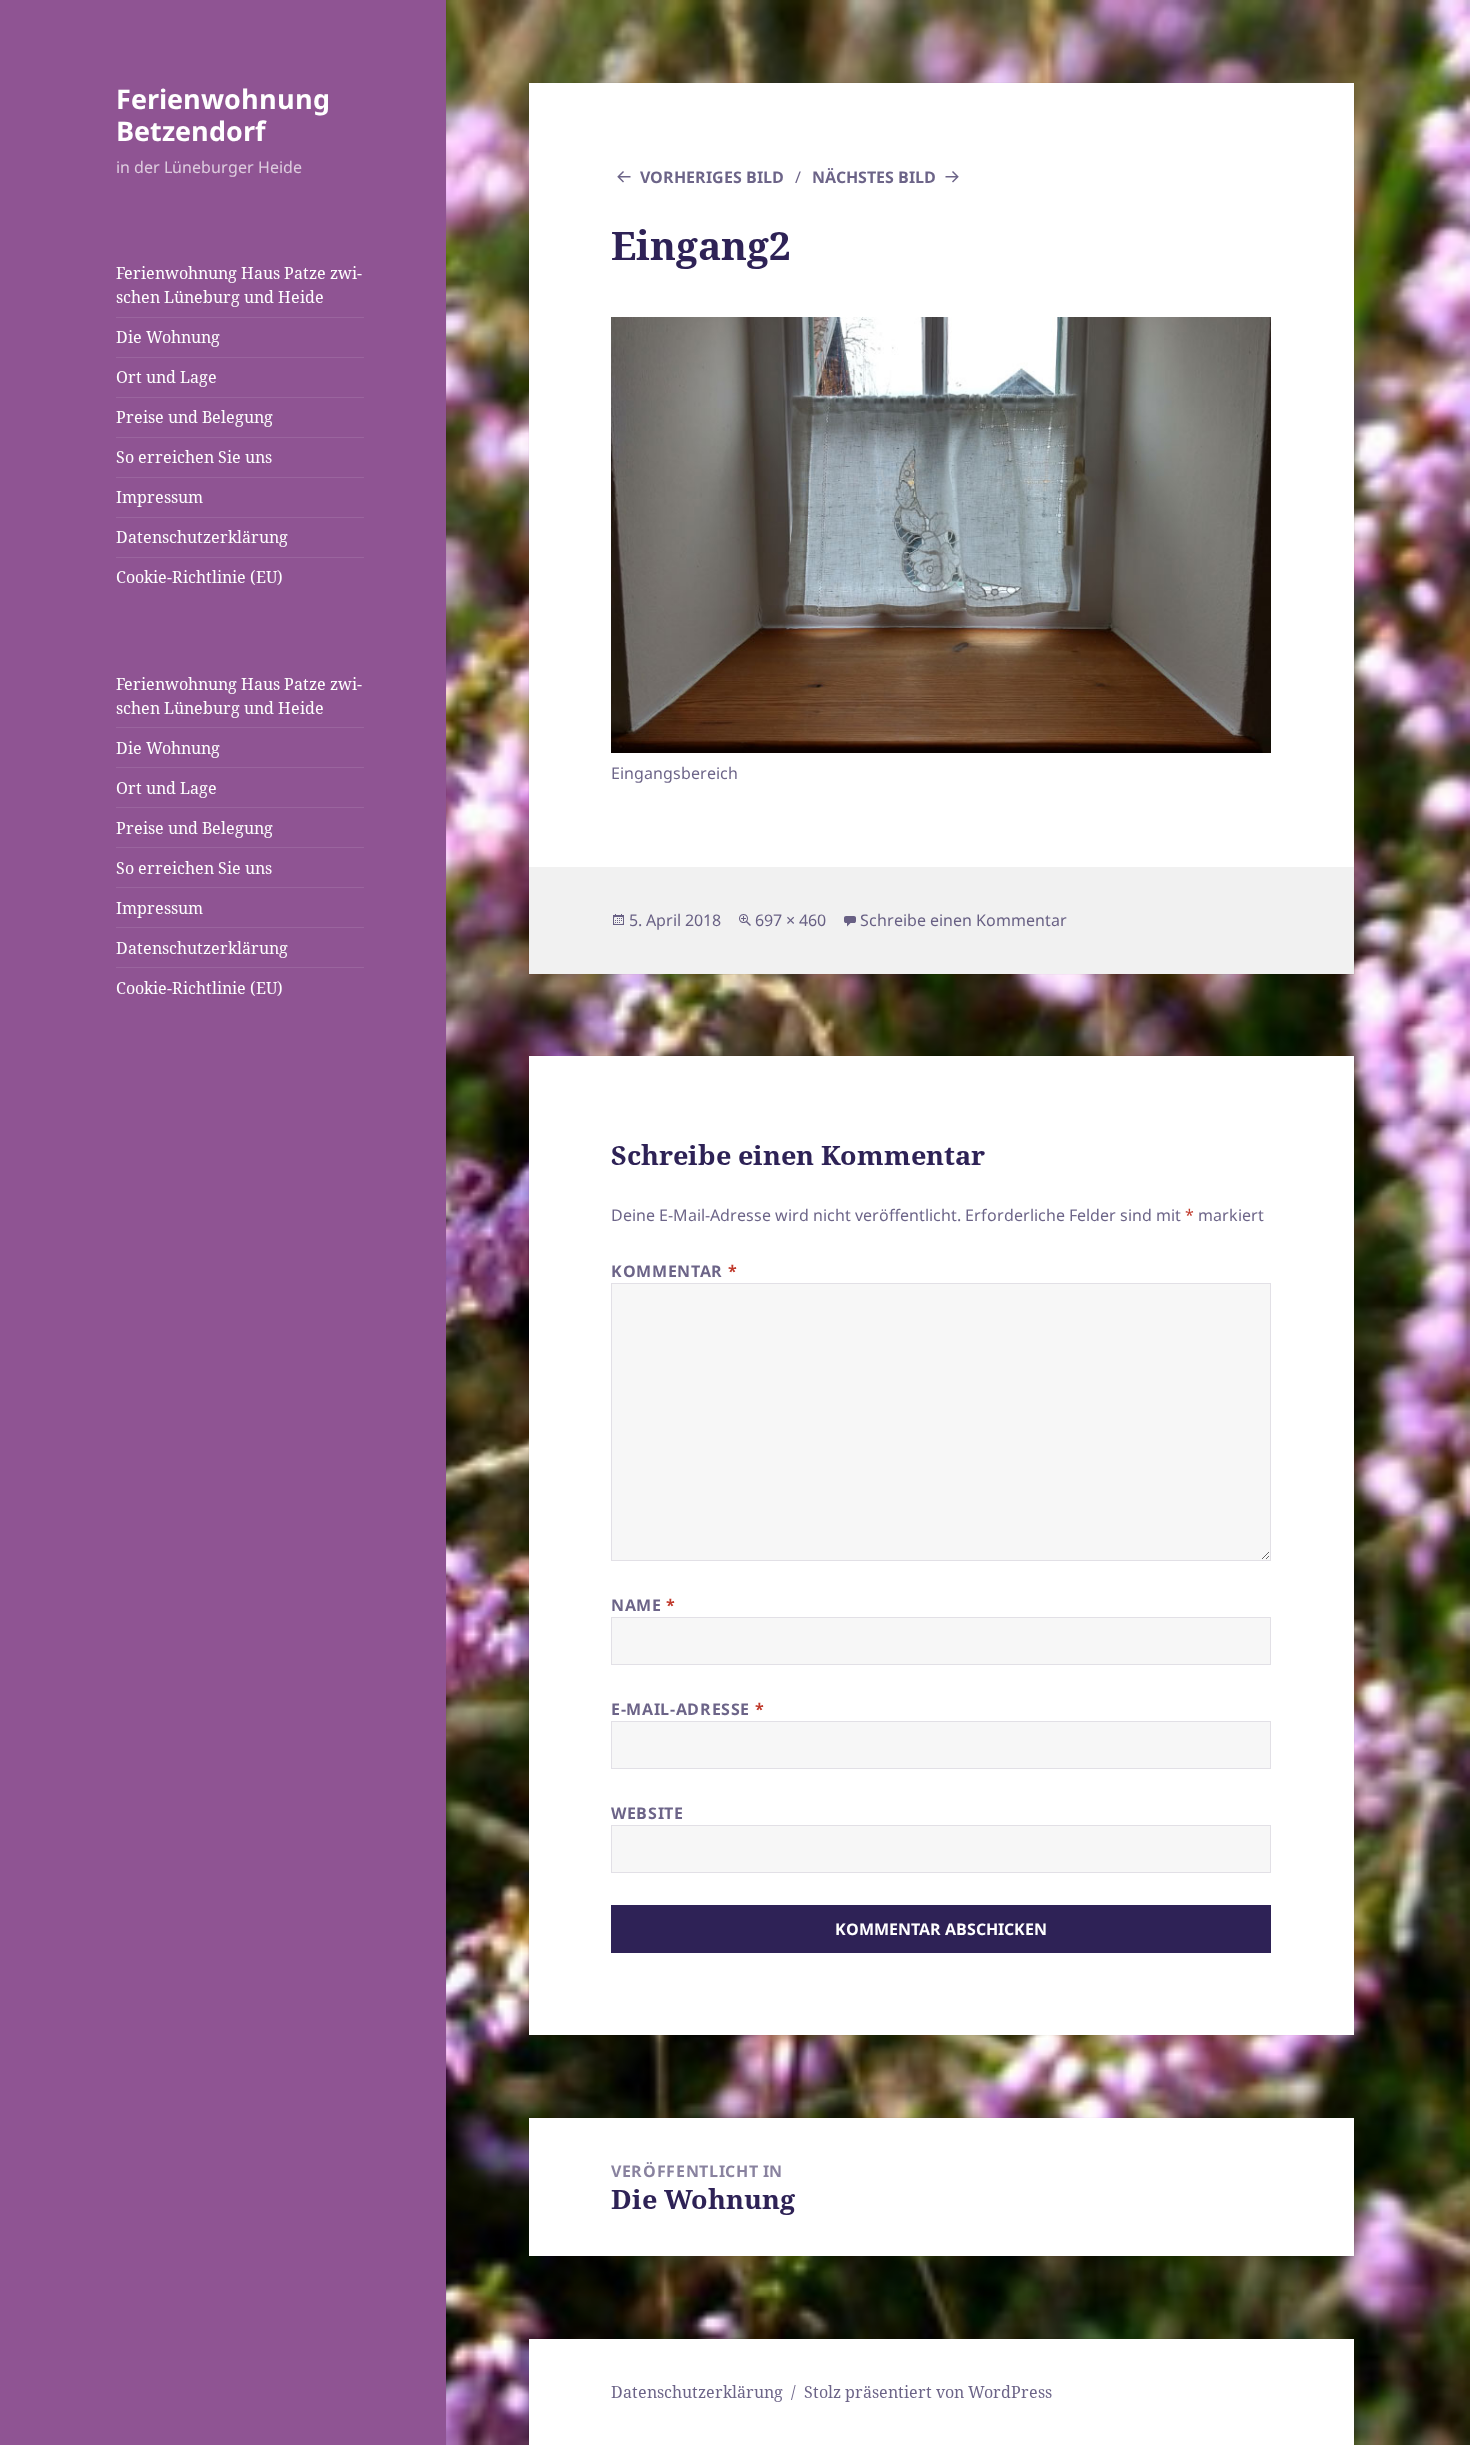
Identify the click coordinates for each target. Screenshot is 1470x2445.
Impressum (159, 497)
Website (647, 1813)
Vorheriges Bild (712, 177)
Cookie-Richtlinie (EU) (199, 577)
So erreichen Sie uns (194, 457)
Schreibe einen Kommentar (963, 920)
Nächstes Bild (874, 177)
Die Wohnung (168, 337)
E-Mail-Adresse (687, 1709)
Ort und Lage (166, 377)
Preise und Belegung (194, 417)
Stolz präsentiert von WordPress (928, 2392)
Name (643, 1605)
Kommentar (674, 1271)
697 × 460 (790, 920)
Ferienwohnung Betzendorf (223, 114)
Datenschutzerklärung (202, 537)
